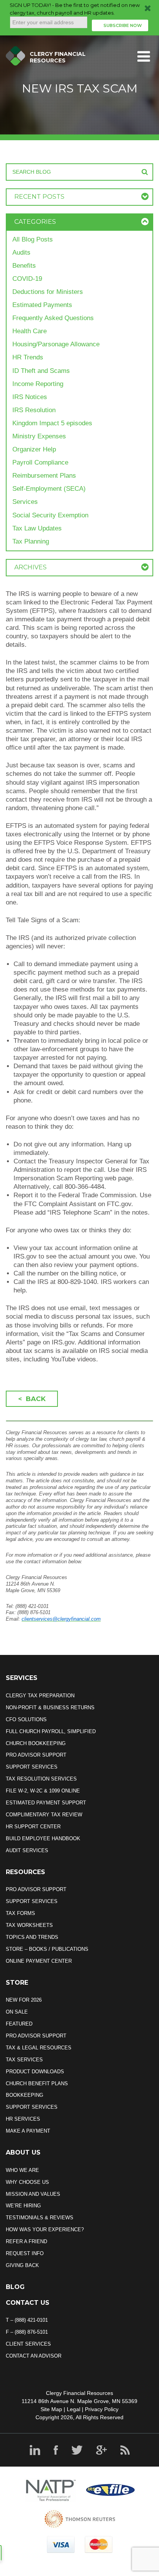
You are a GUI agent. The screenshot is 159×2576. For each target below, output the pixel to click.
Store (17, 1983)
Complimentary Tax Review (44, 1815)
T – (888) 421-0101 (27, 2320)
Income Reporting (38, 384)
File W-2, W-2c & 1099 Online (43, 1791)
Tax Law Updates (37, 528)
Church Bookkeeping (36, 1743)
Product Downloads (35, 2072)
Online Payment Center (39, 1961)
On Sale (17, 2012)
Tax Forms (20, 1913)
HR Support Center (33, 1827)
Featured (19, 2024)
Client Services (28, 2344)
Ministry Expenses (39, 436)
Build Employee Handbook (43, 1838)
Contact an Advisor (34, 2356)
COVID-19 (27, 279)
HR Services (23, 2119)
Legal (74, 2409)
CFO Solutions (26, 1719)
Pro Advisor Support (36, 1755)
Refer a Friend (26, 2241)
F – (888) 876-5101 (27, 2332)
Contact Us (28, 2303)
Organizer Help (34, 449)
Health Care (30, 331)
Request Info (25, 2253)
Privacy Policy (102, 2409)
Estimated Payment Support (46, 1803)
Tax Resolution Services (41, 1779)
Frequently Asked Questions (53, 318)
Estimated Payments (42, 305)
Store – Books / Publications (47, 1949)
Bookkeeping (25, 2095)
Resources (25, 1872)
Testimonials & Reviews (40, 2218)
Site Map (51, 2409)
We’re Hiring (23, 2206)
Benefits (24, 266)
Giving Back (22, 2265)
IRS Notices (30, 397)
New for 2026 (24, 2000)
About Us (23, 2152)
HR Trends (28, 357)
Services (25, 502)
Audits (21, 253)
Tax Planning (31, 541)
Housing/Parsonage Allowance (56, 344)
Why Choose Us (27, 2182)
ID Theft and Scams (41, 371)
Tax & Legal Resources (39, 2048)
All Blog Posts (33, 239)
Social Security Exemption (50, 515)
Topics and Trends (32, 1937)
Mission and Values (33, 2194)
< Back (32, 1399)
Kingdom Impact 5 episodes (52, 423)
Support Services (32, 1767)
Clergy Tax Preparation (40, 1696)
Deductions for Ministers (48, 292)
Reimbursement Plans (44, 476)
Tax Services (24, 2060)
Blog (15, 2287)
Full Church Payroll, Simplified (51, 1731)
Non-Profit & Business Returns (50, 1708)
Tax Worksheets (29, 1925)
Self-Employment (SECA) (49, 489)
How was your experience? (45, 2229)
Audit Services (27, 1850)
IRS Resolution (34, 410)
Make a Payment (28, 2131)
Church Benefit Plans (37, 2083)
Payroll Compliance (40, 462)
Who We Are (22, 2170)
